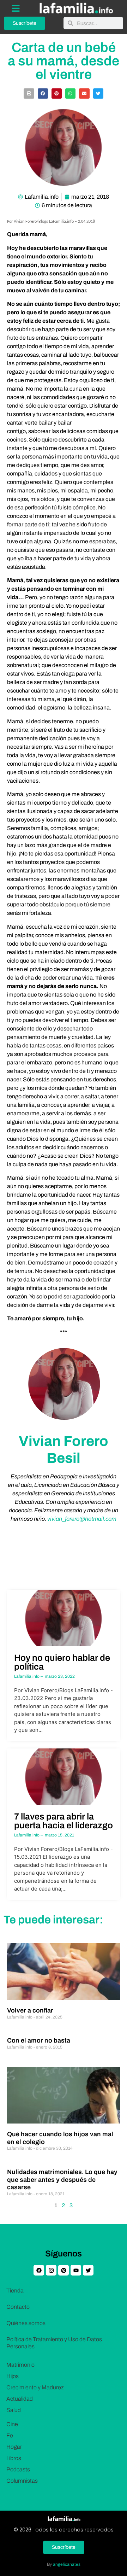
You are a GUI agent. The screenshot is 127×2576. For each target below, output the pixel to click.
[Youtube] (76, 2270)
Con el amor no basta (39, 2040)
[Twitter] (88, 2270)
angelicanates (67, 2564)
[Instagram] (51, 2270)
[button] (29, 94)
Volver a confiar (30, 2010)
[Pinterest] (64, 2270)
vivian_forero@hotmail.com (82, 1519)
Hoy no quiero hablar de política (62, 1662)
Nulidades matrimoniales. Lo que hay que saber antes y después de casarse (62, 2180)
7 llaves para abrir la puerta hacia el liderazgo (64, 1821)
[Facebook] (39, 2270)
